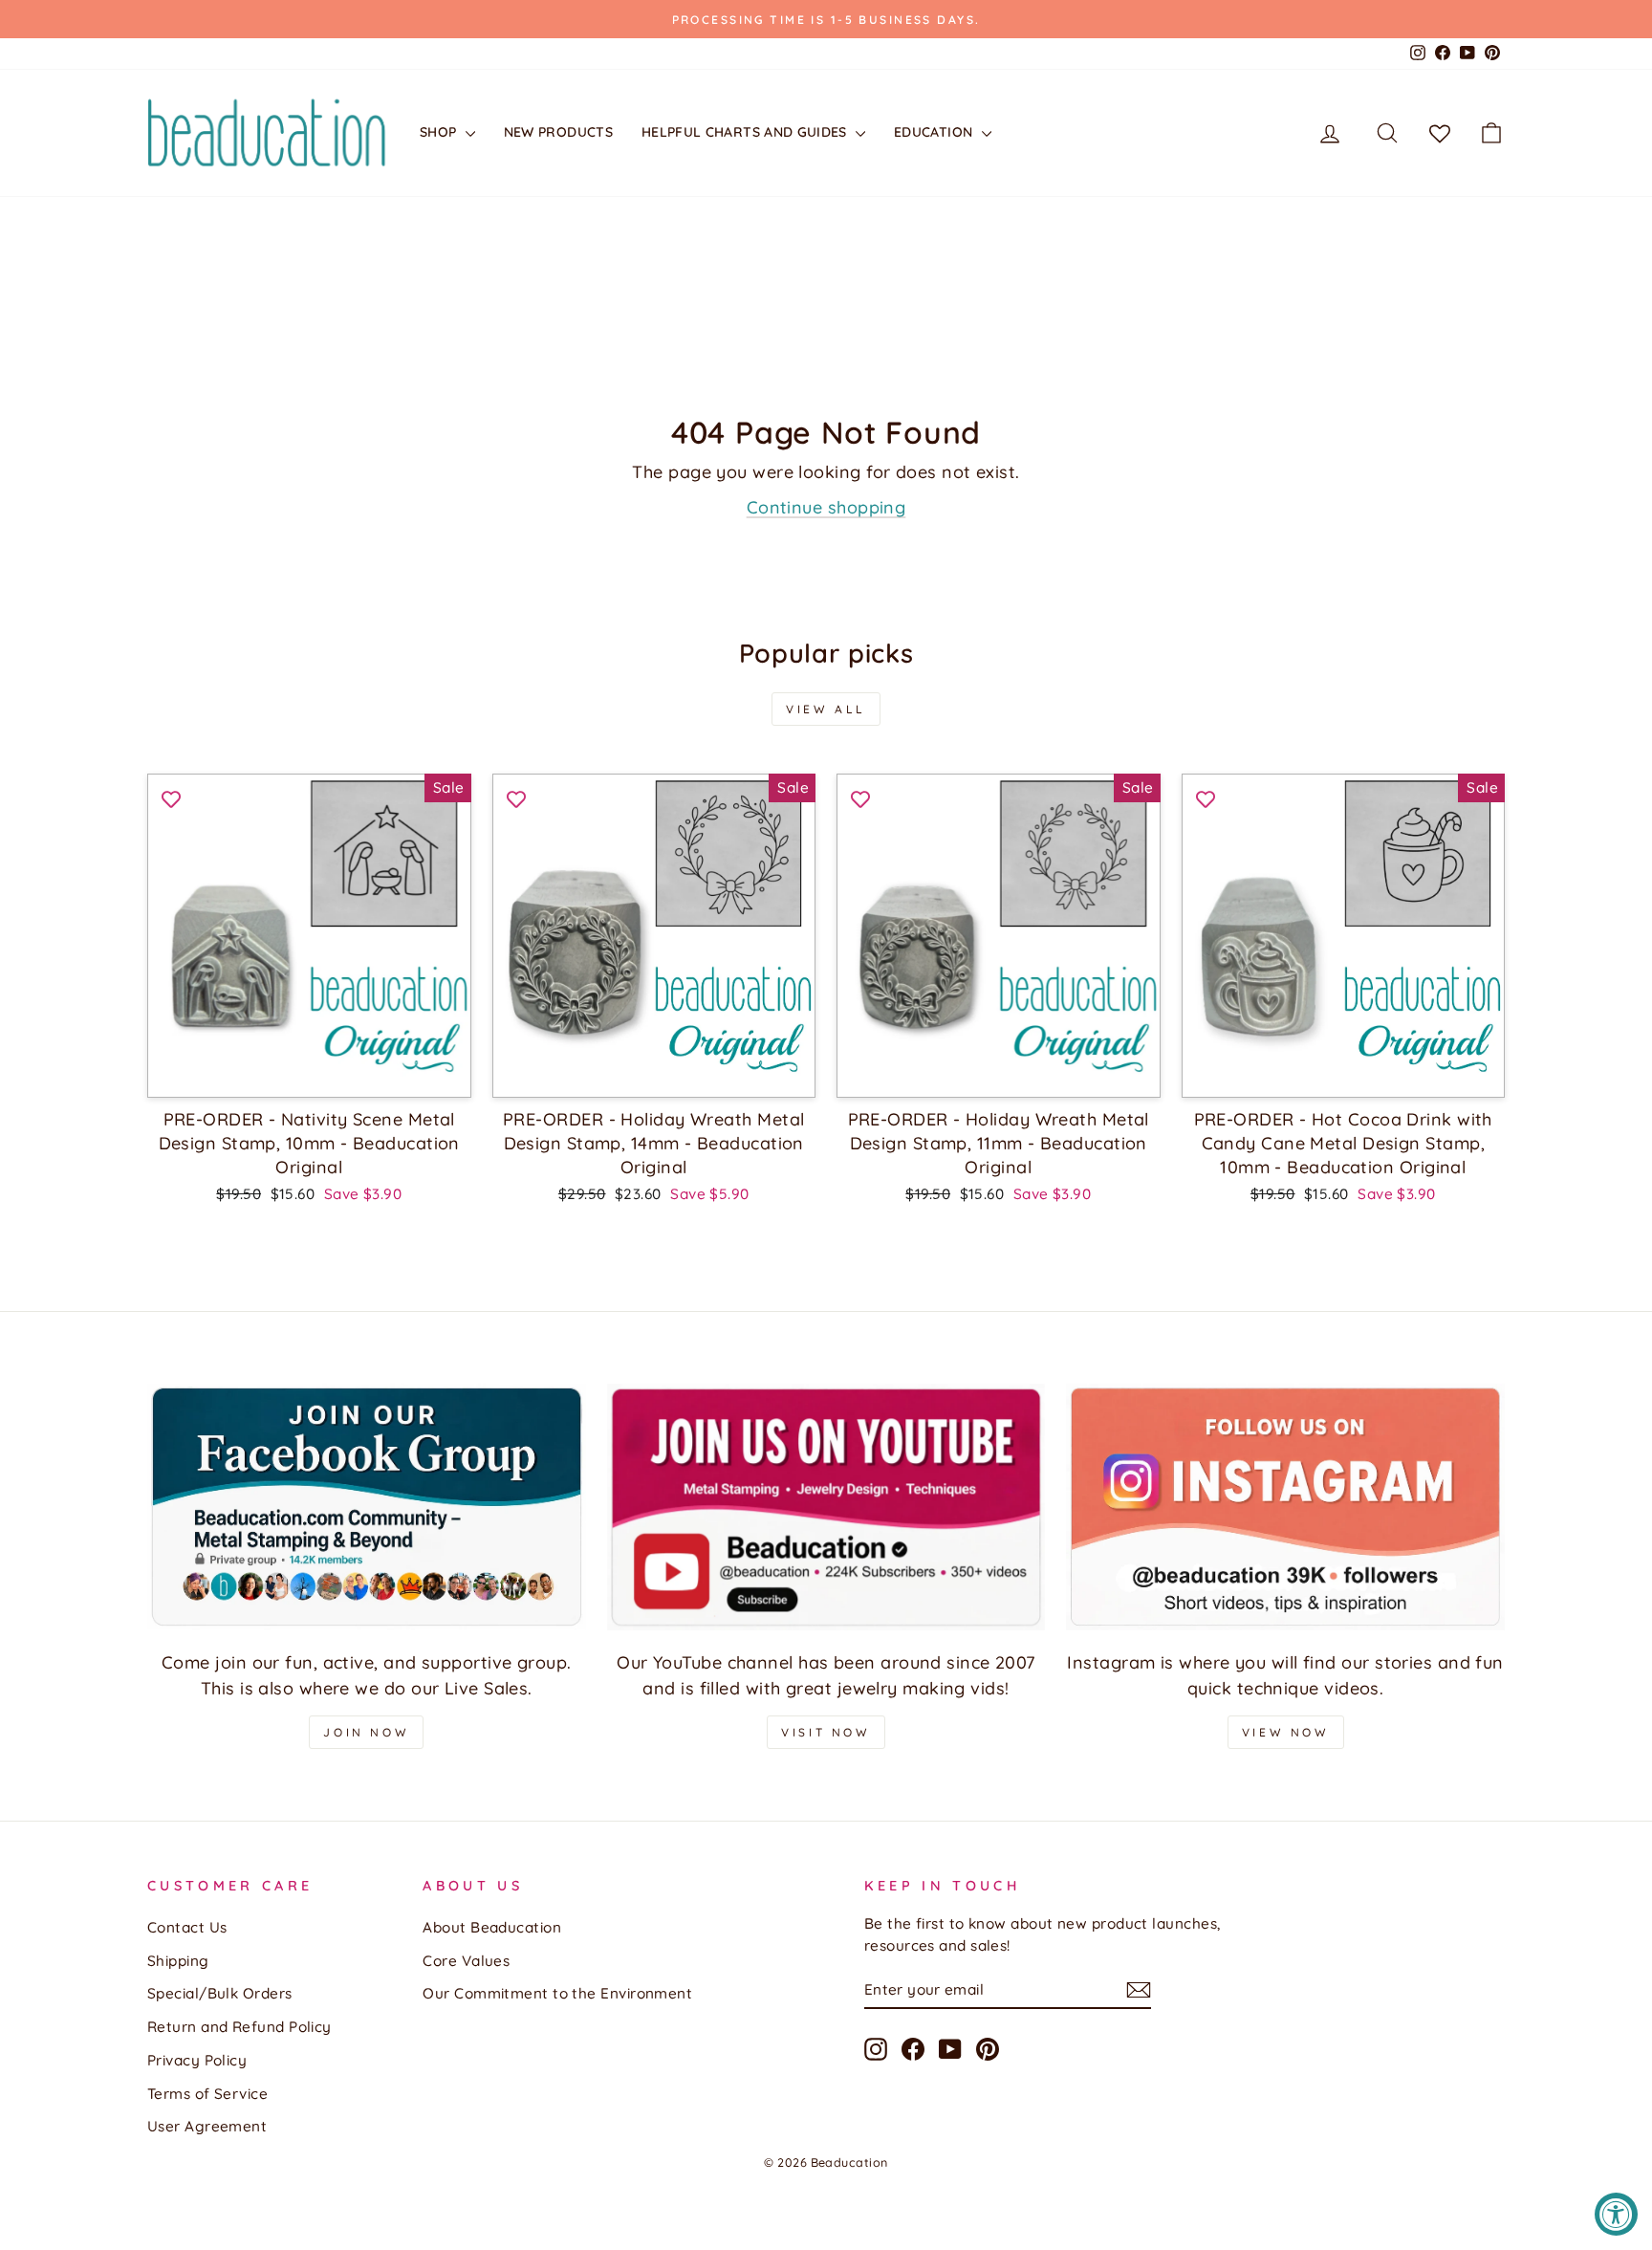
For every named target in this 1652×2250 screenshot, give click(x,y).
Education (935, 132)
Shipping (178, 1961)
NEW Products (558, 132)
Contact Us (187, 1927)
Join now (366, 1732)
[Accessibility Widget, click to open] (1616, 2214)
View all (826, 709)
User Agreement (207, 2126)
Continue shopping (826, 507)
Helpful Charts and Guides (746, 132)
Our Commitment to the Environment (557, 1993)
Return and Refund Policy (239, 2027)
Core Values (466, 1961)
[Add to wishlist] (171, 797)
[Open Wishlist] (1440, 133)
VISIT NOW (826, 1732)
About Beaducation (492, 1927)
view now (1286, 1732)
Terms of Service (207, 2094)
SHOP (440, 132)
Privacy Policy (197, 2060)
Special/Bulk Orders (220, 1993)
